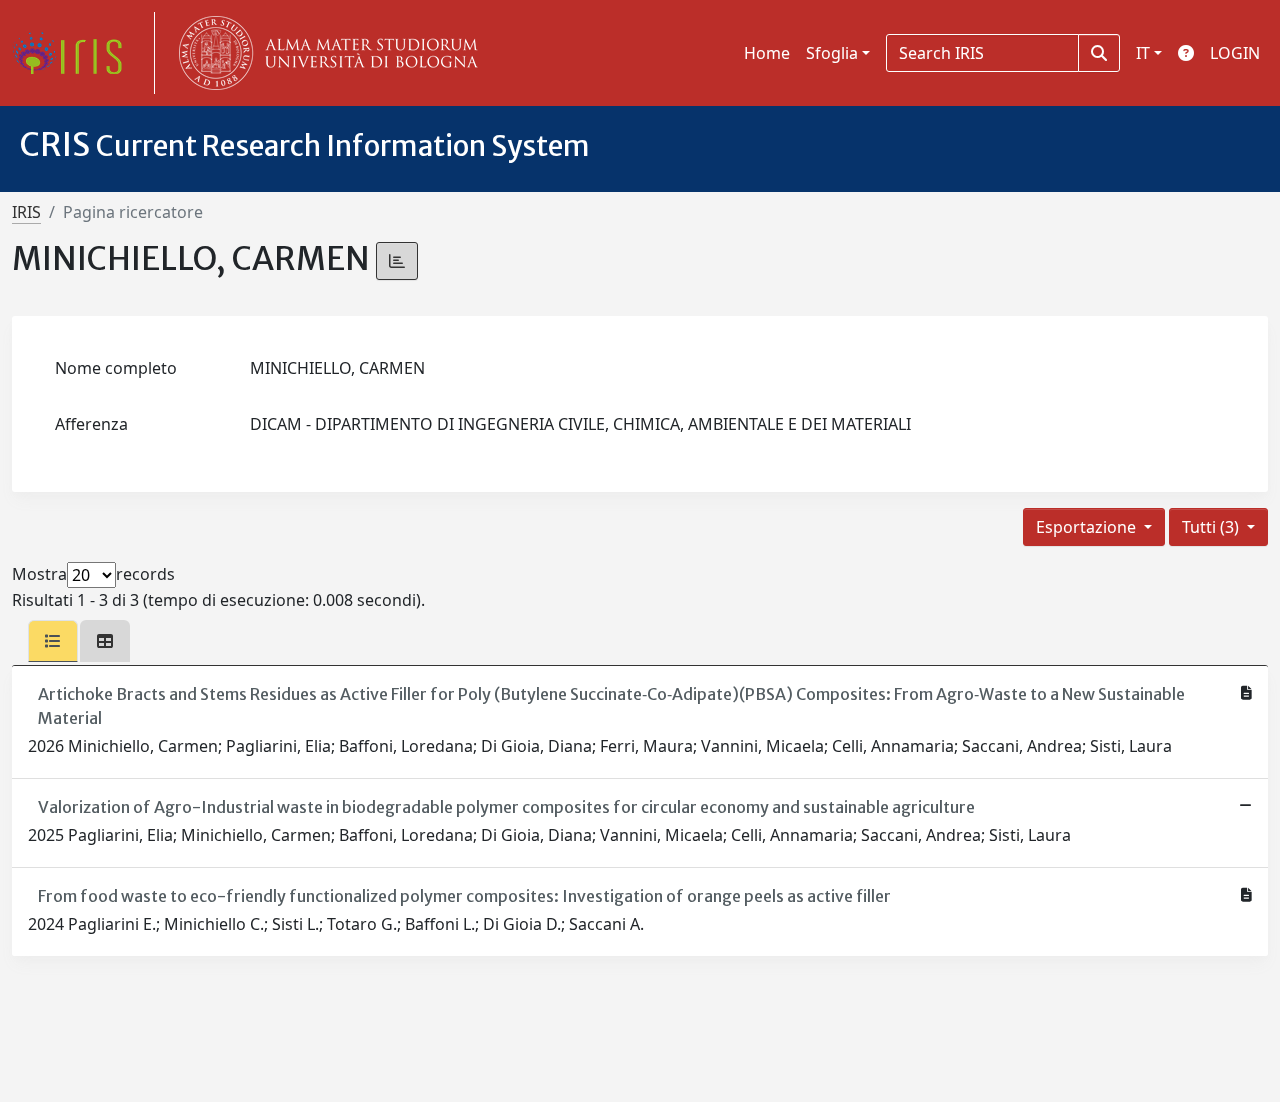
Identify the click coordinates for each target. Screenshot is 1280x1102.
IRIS (26, 212)
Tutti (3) (1212, 527)
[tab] (53, 641)
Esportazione (1088, 527)
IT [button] (1143, 53)
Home (767, 53)
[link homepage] (75, 53)
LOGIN (1235, 53)
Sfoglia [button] (832, 53)
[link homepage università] (324, 53)
